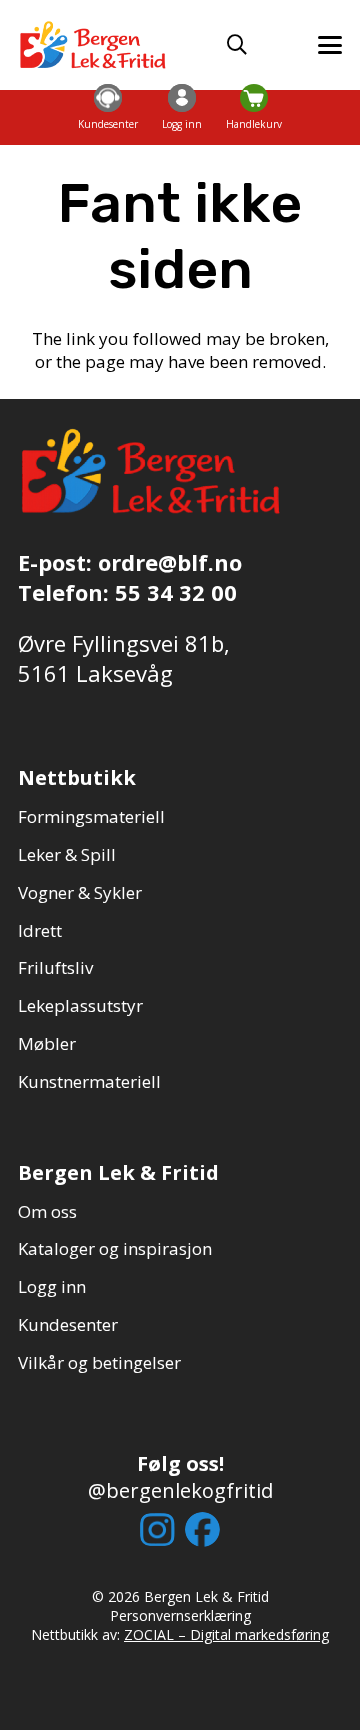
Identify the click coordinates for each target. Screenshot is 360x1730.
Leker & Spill (67, 854)
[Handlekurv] (254, 97)
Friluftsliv (55, 967)
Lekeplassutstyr (80, 1005)
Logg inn (52, 1286)
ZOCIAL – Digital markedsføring (226, 1634)
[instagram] (157, 1530)
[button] (237, 45)
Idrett (40, 930)
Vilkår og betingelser (99, 1362)
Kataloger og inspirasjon (115, 1248)
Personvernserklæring (180, 1615)
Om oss (47, 1211)
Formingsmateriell (91, 816)
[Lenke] (108, 118)
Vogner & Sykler (80, 892)
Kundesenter (68, 1324)
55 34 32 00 (176, 592)
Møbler (47, 1043)
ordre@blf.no (170, 562)
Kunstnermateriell (89, 1081)
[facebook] (202, 1529)
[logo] (93, 45)
